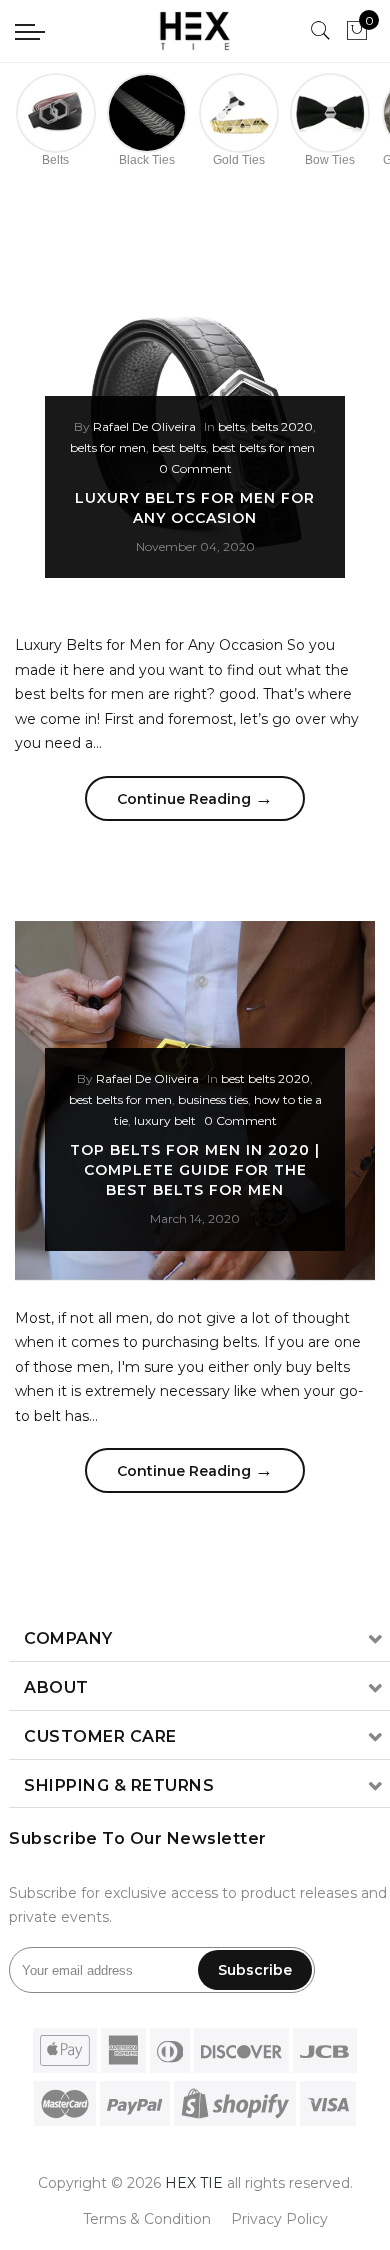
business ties (213, 1099)
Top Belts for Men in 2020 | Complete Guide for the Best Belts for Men (195, 1170)
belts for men (108, 447)
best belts (179, 447)
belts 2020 (282, 426)
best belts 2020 (265, 1078)
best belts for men (263, 447)
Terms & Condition (147, 2219)
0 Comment (195, 468)
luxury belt (165, 1120)
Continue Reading (195, 798)
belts (231, 426)
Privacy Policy (279, 2219)
